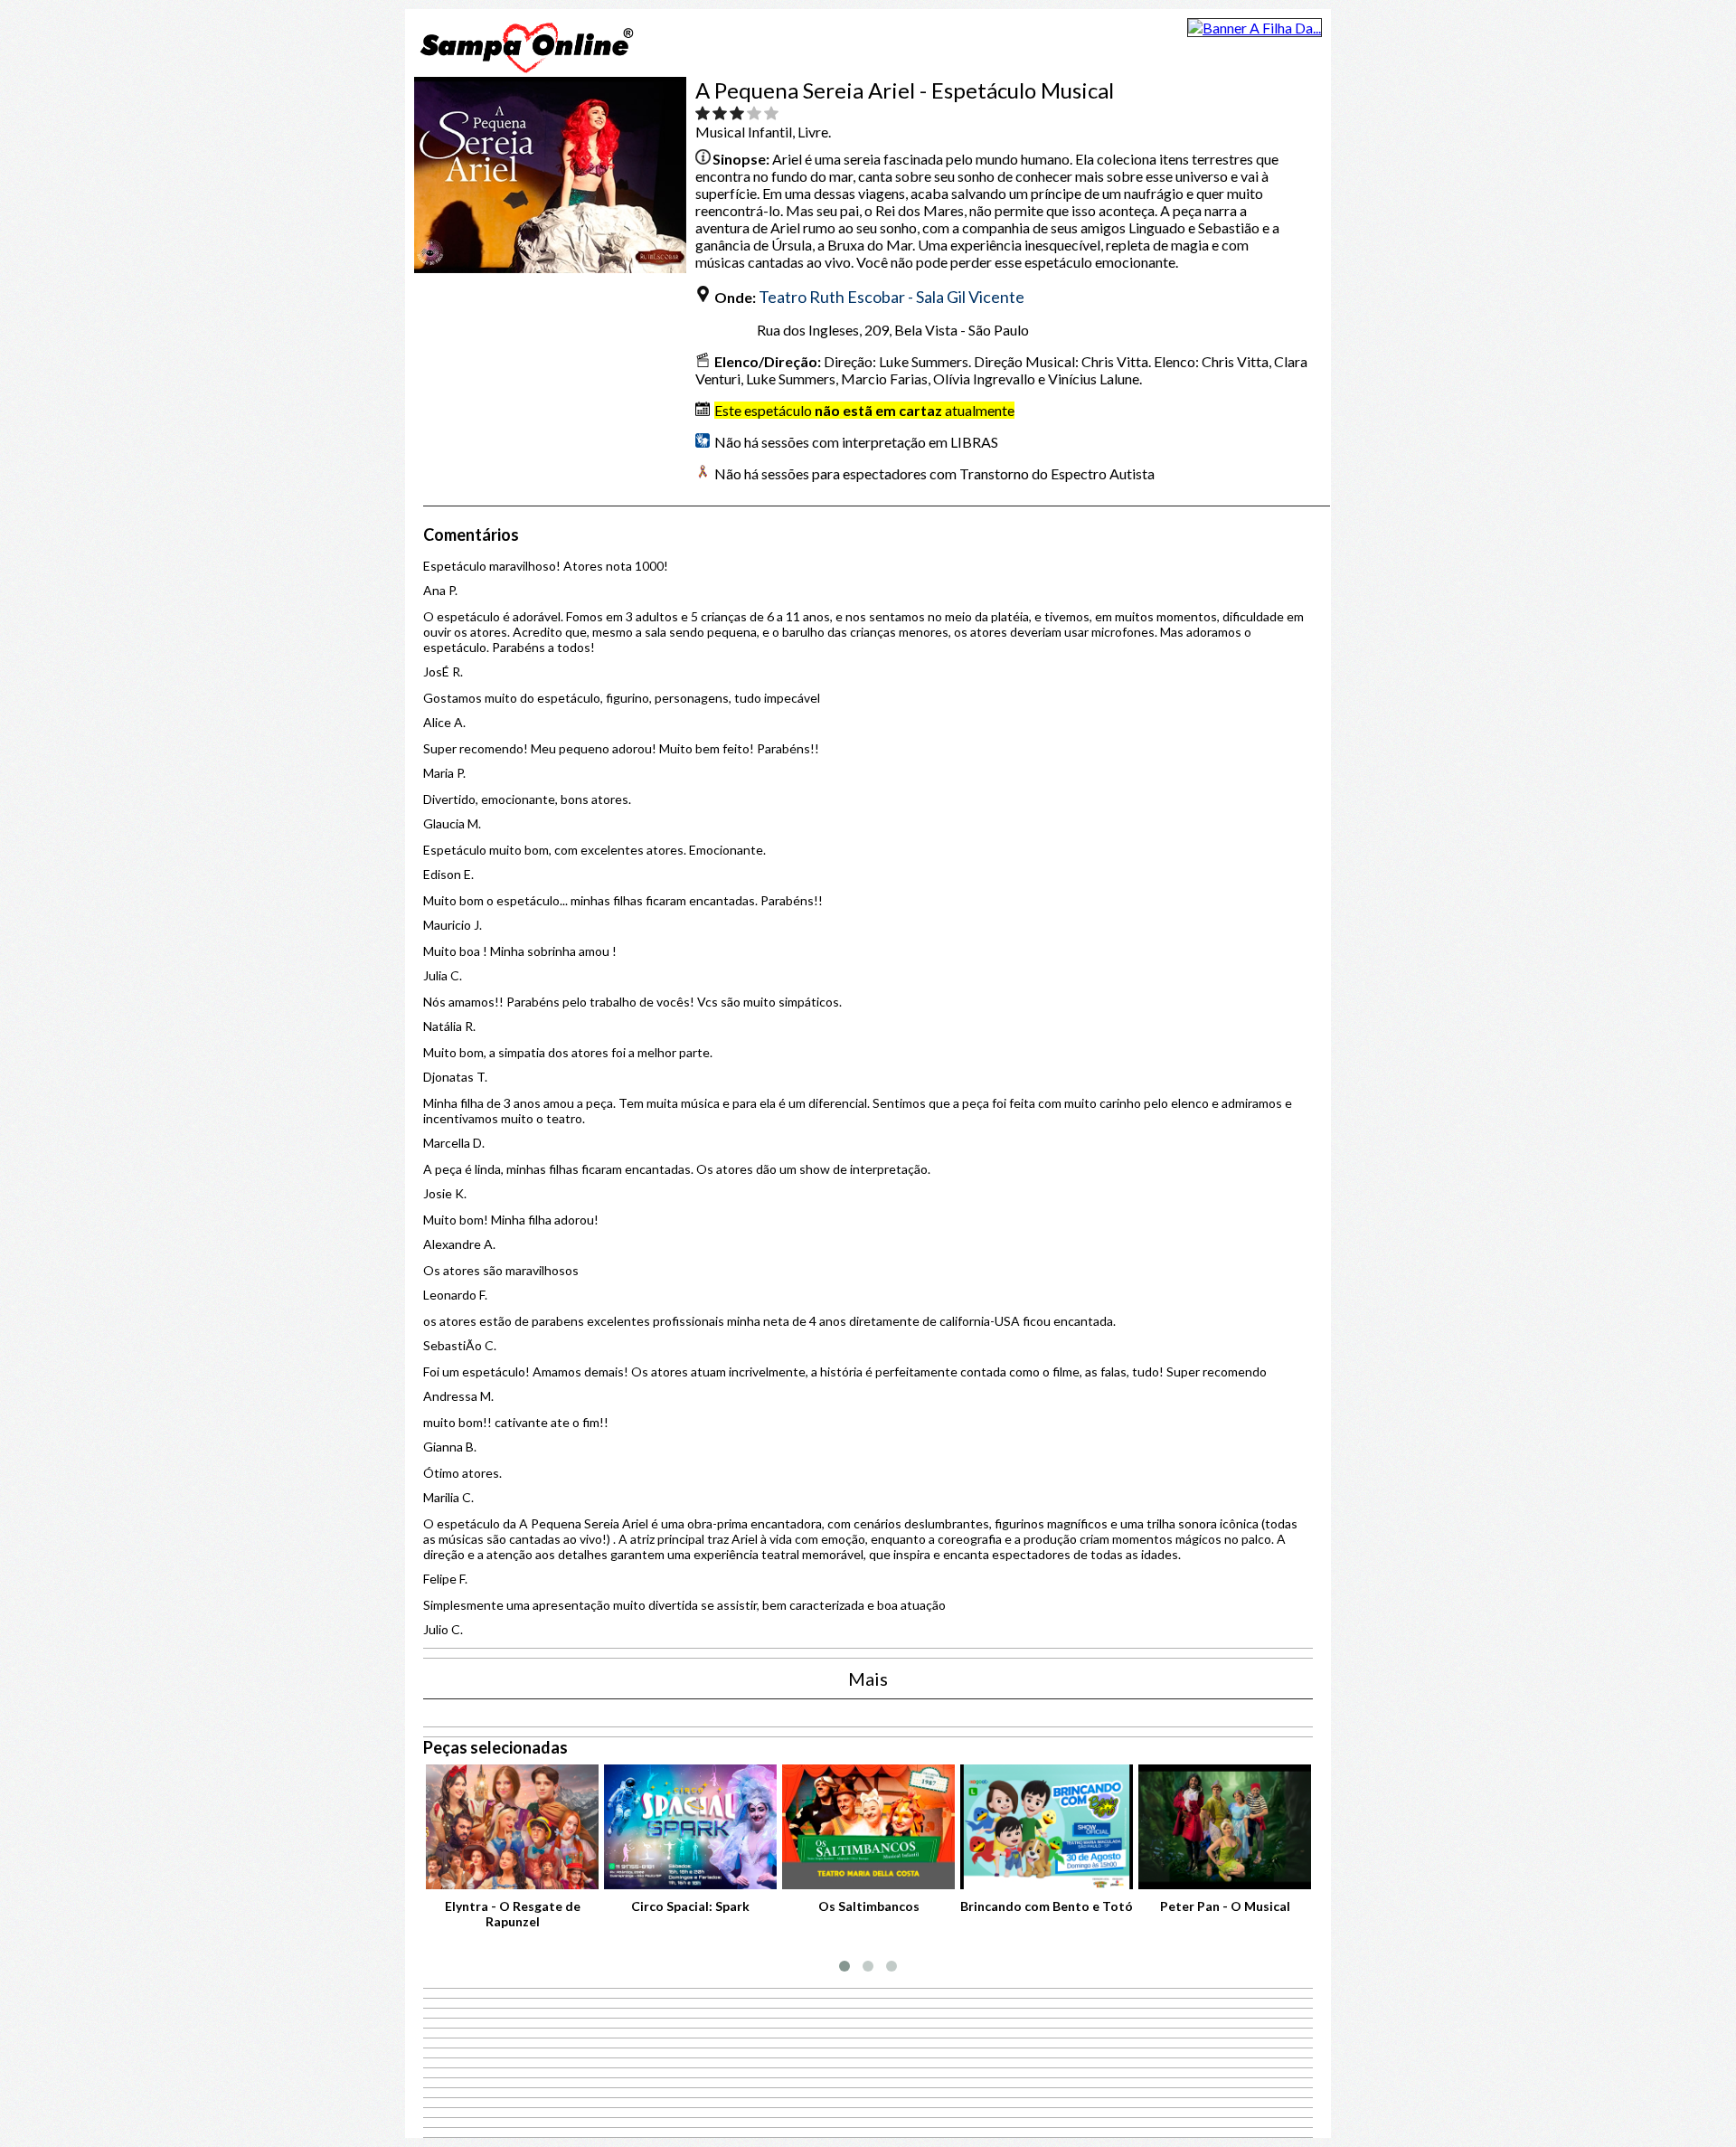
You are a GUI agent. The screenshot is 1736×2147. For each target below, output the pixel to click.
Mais (868, 1679)
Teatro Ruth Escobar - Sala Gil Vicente (892, 297)
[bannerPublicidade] (1255, 28)
